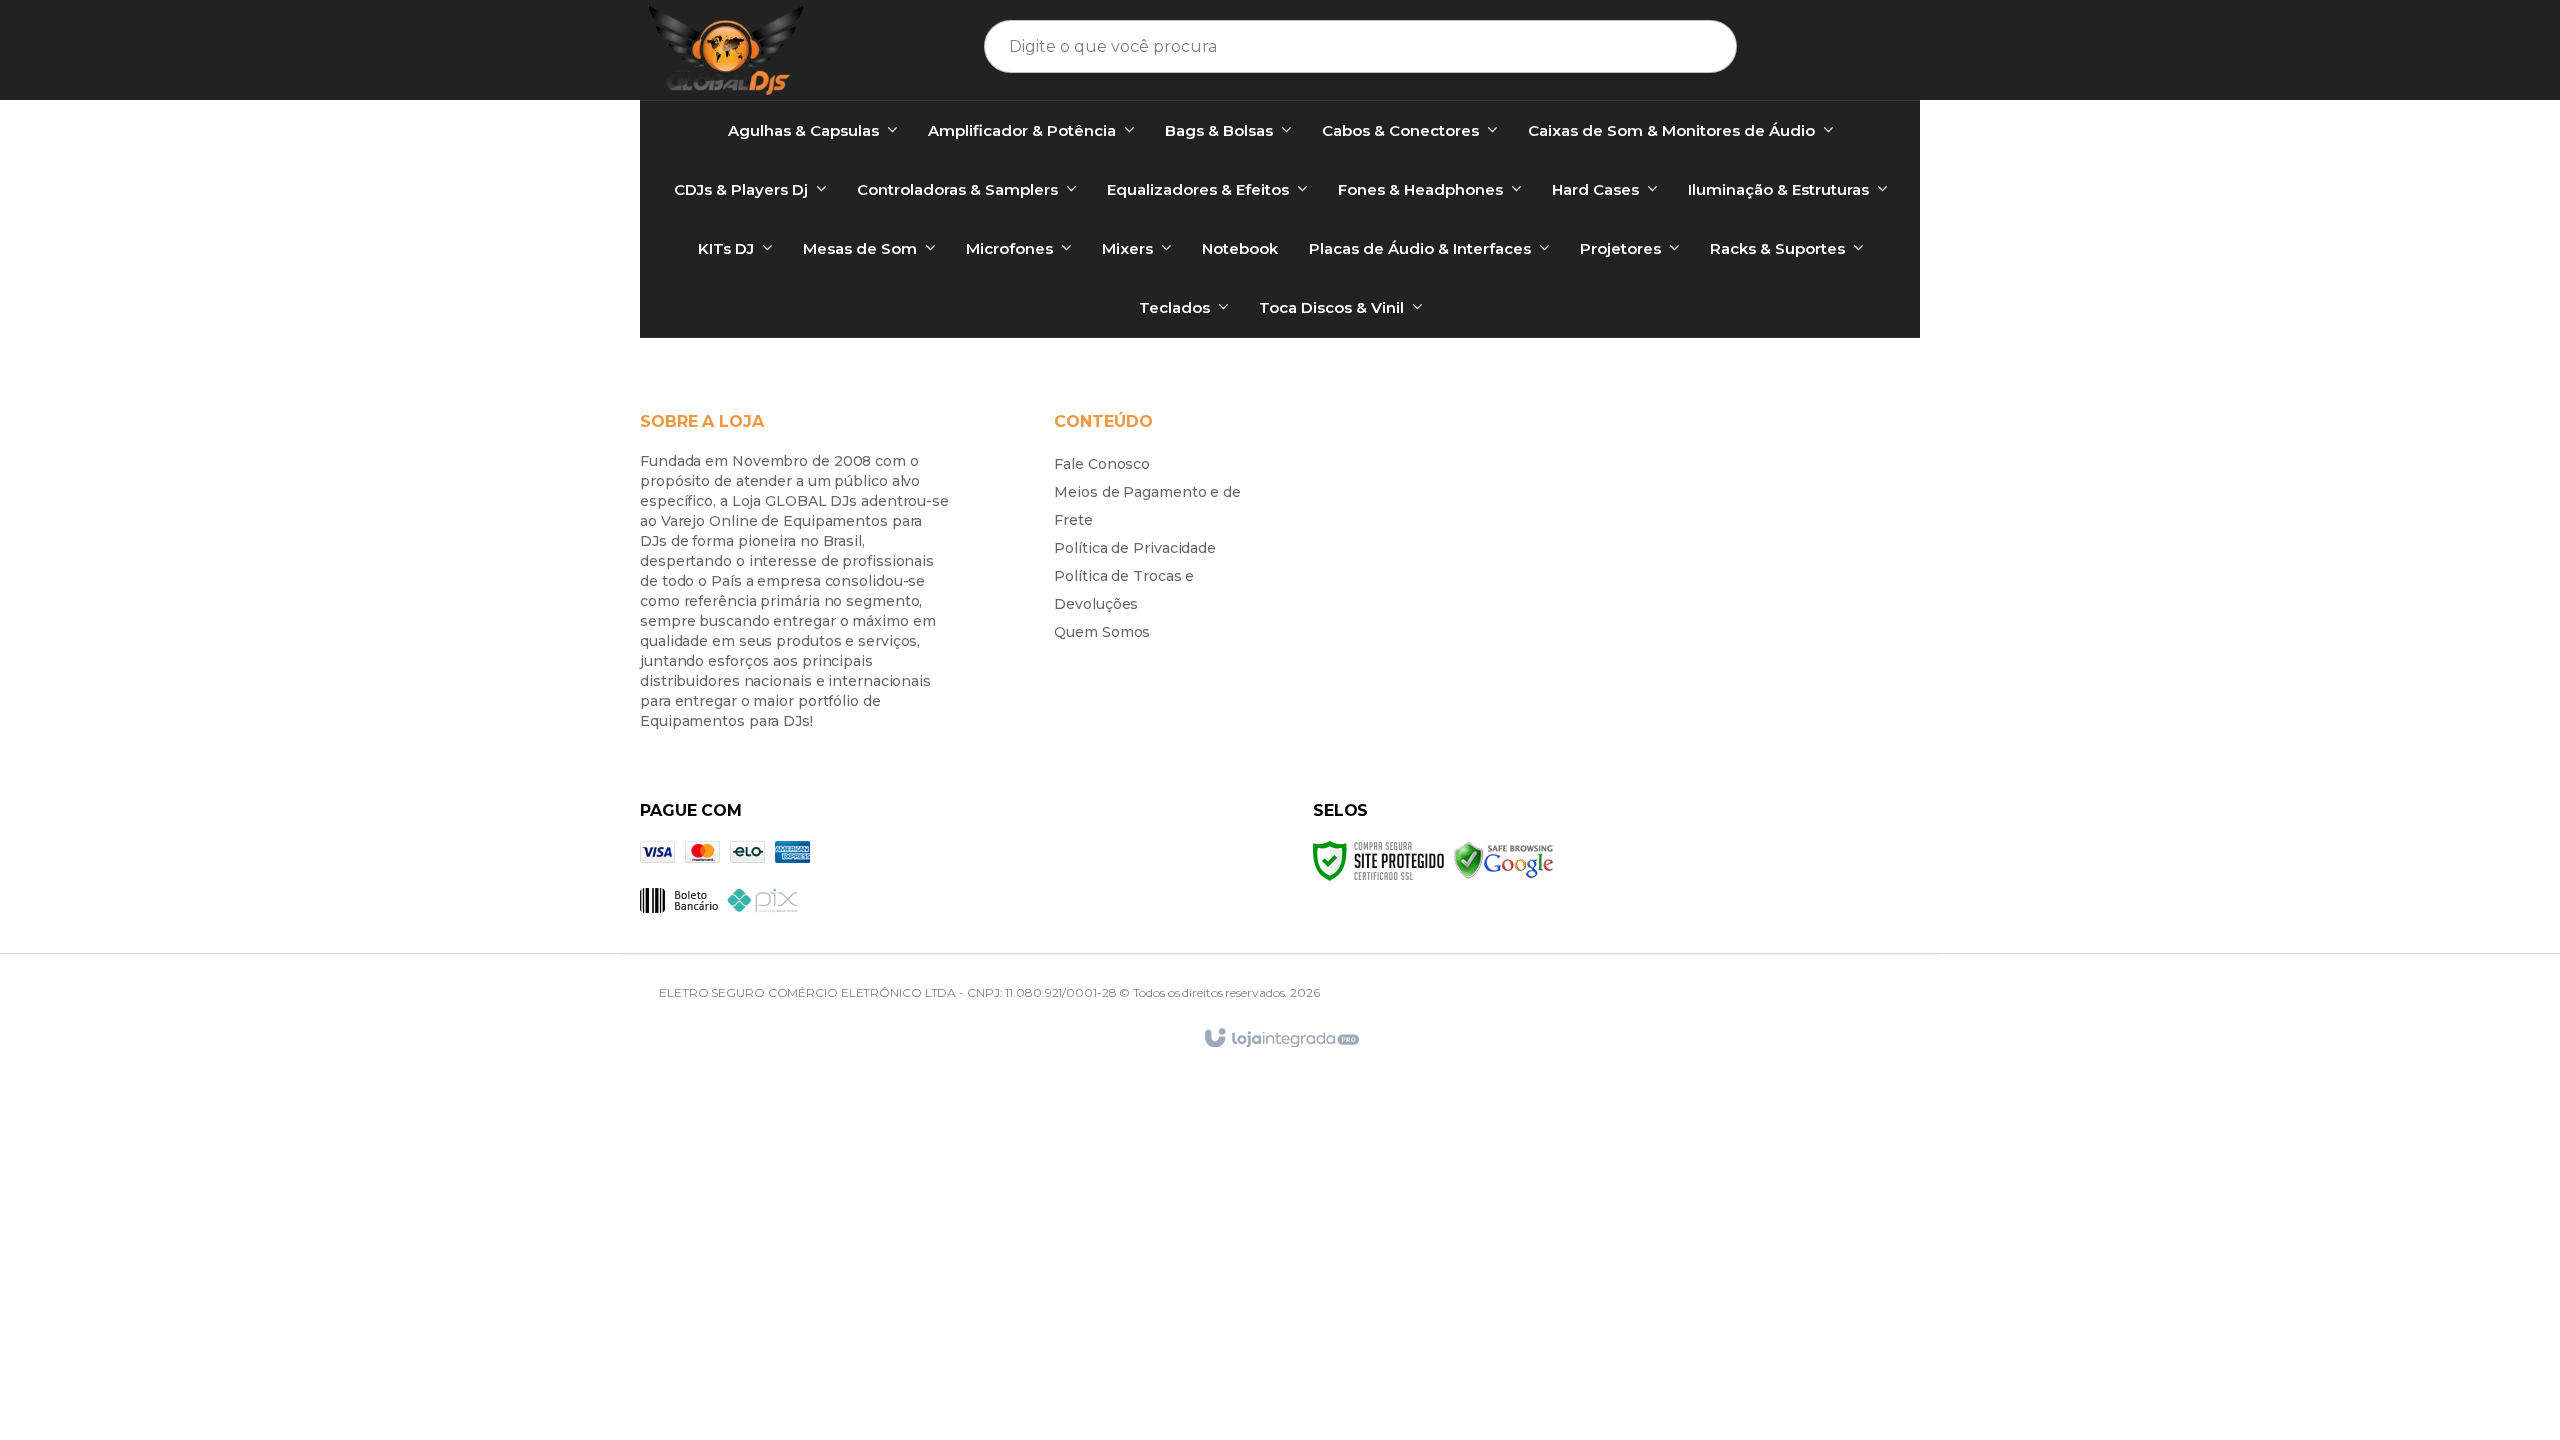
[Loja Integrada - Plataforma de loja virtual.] (1280, 1039)
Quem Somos (1102, 632)
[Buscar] (1696, 46)
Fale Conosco (1102, 464)
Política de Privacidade (1135, 548)
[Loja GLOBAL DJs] (726, 50)
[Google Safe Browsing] (1504, 859)
